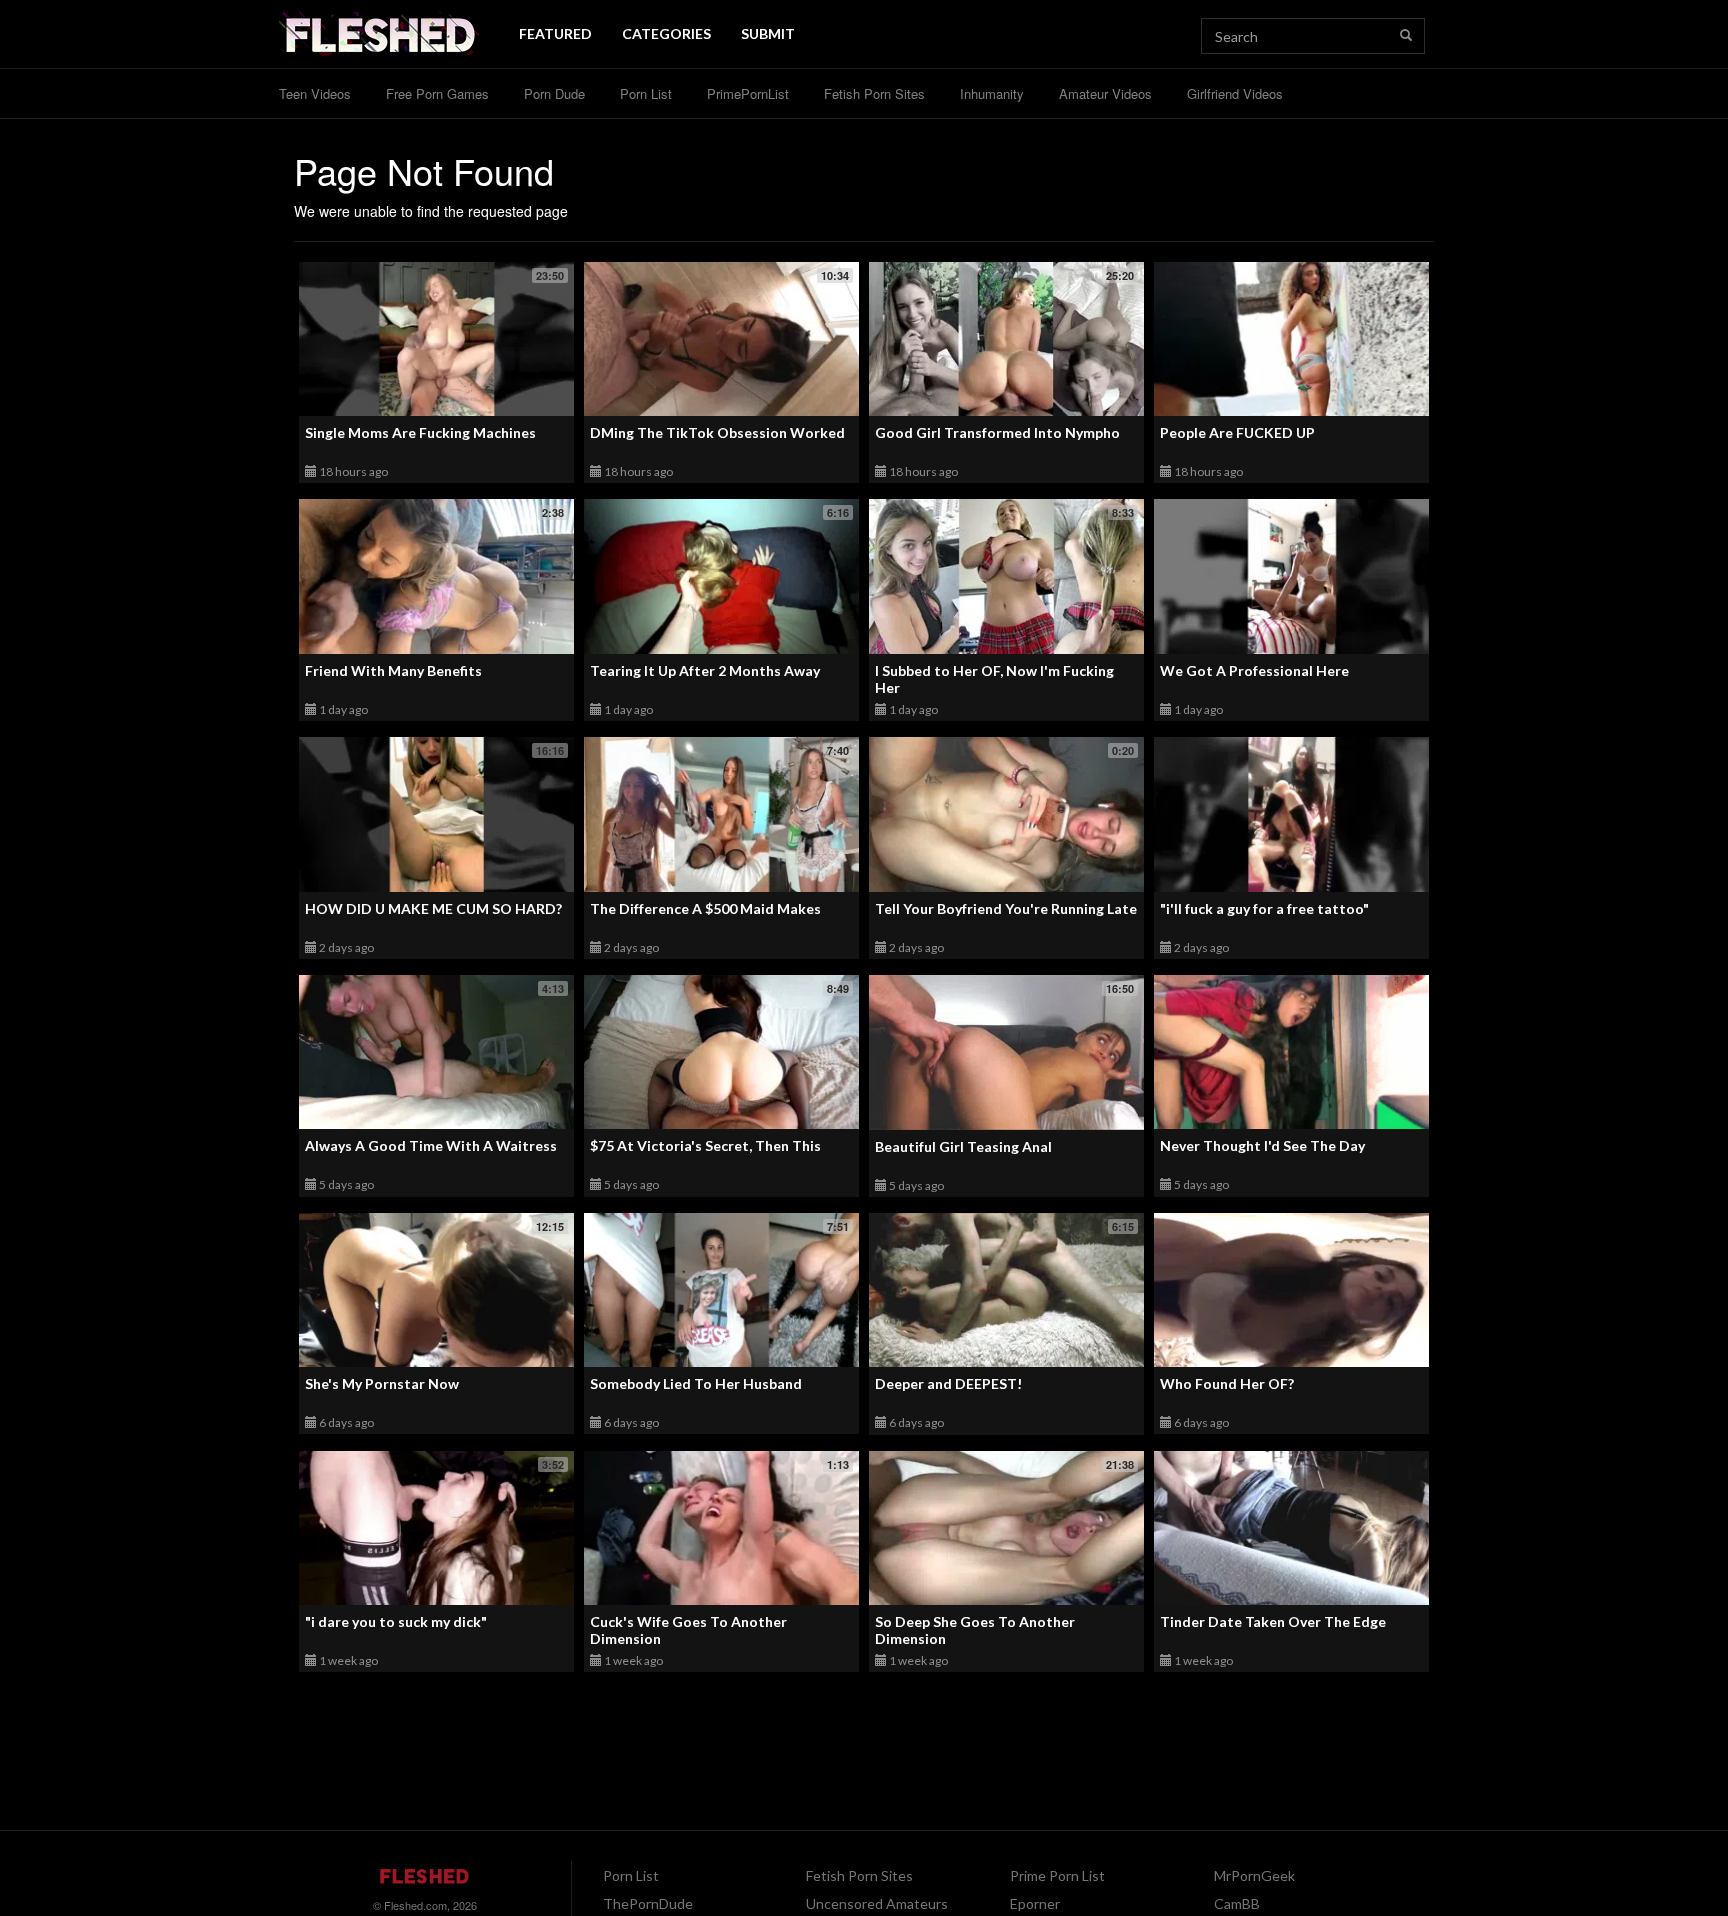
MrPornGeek (1254, 1875)
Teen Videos (315, 93)
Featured (555, 33)
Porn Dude (554, 93)
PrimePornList (748, 93)
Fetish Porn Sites (874, 93)
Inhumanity (992, 93)
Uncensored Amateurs (877, 1903)
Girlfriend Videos (1235, 93)
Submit (768, 33)
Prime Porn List (1057, 1875)
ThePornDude (648, 1903)
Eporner (1035, 1903)
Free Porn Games (437, 93)
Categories (666, 33)
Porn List (646, 93)
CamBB (1237, 1903)
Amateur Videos (1105, 93)
